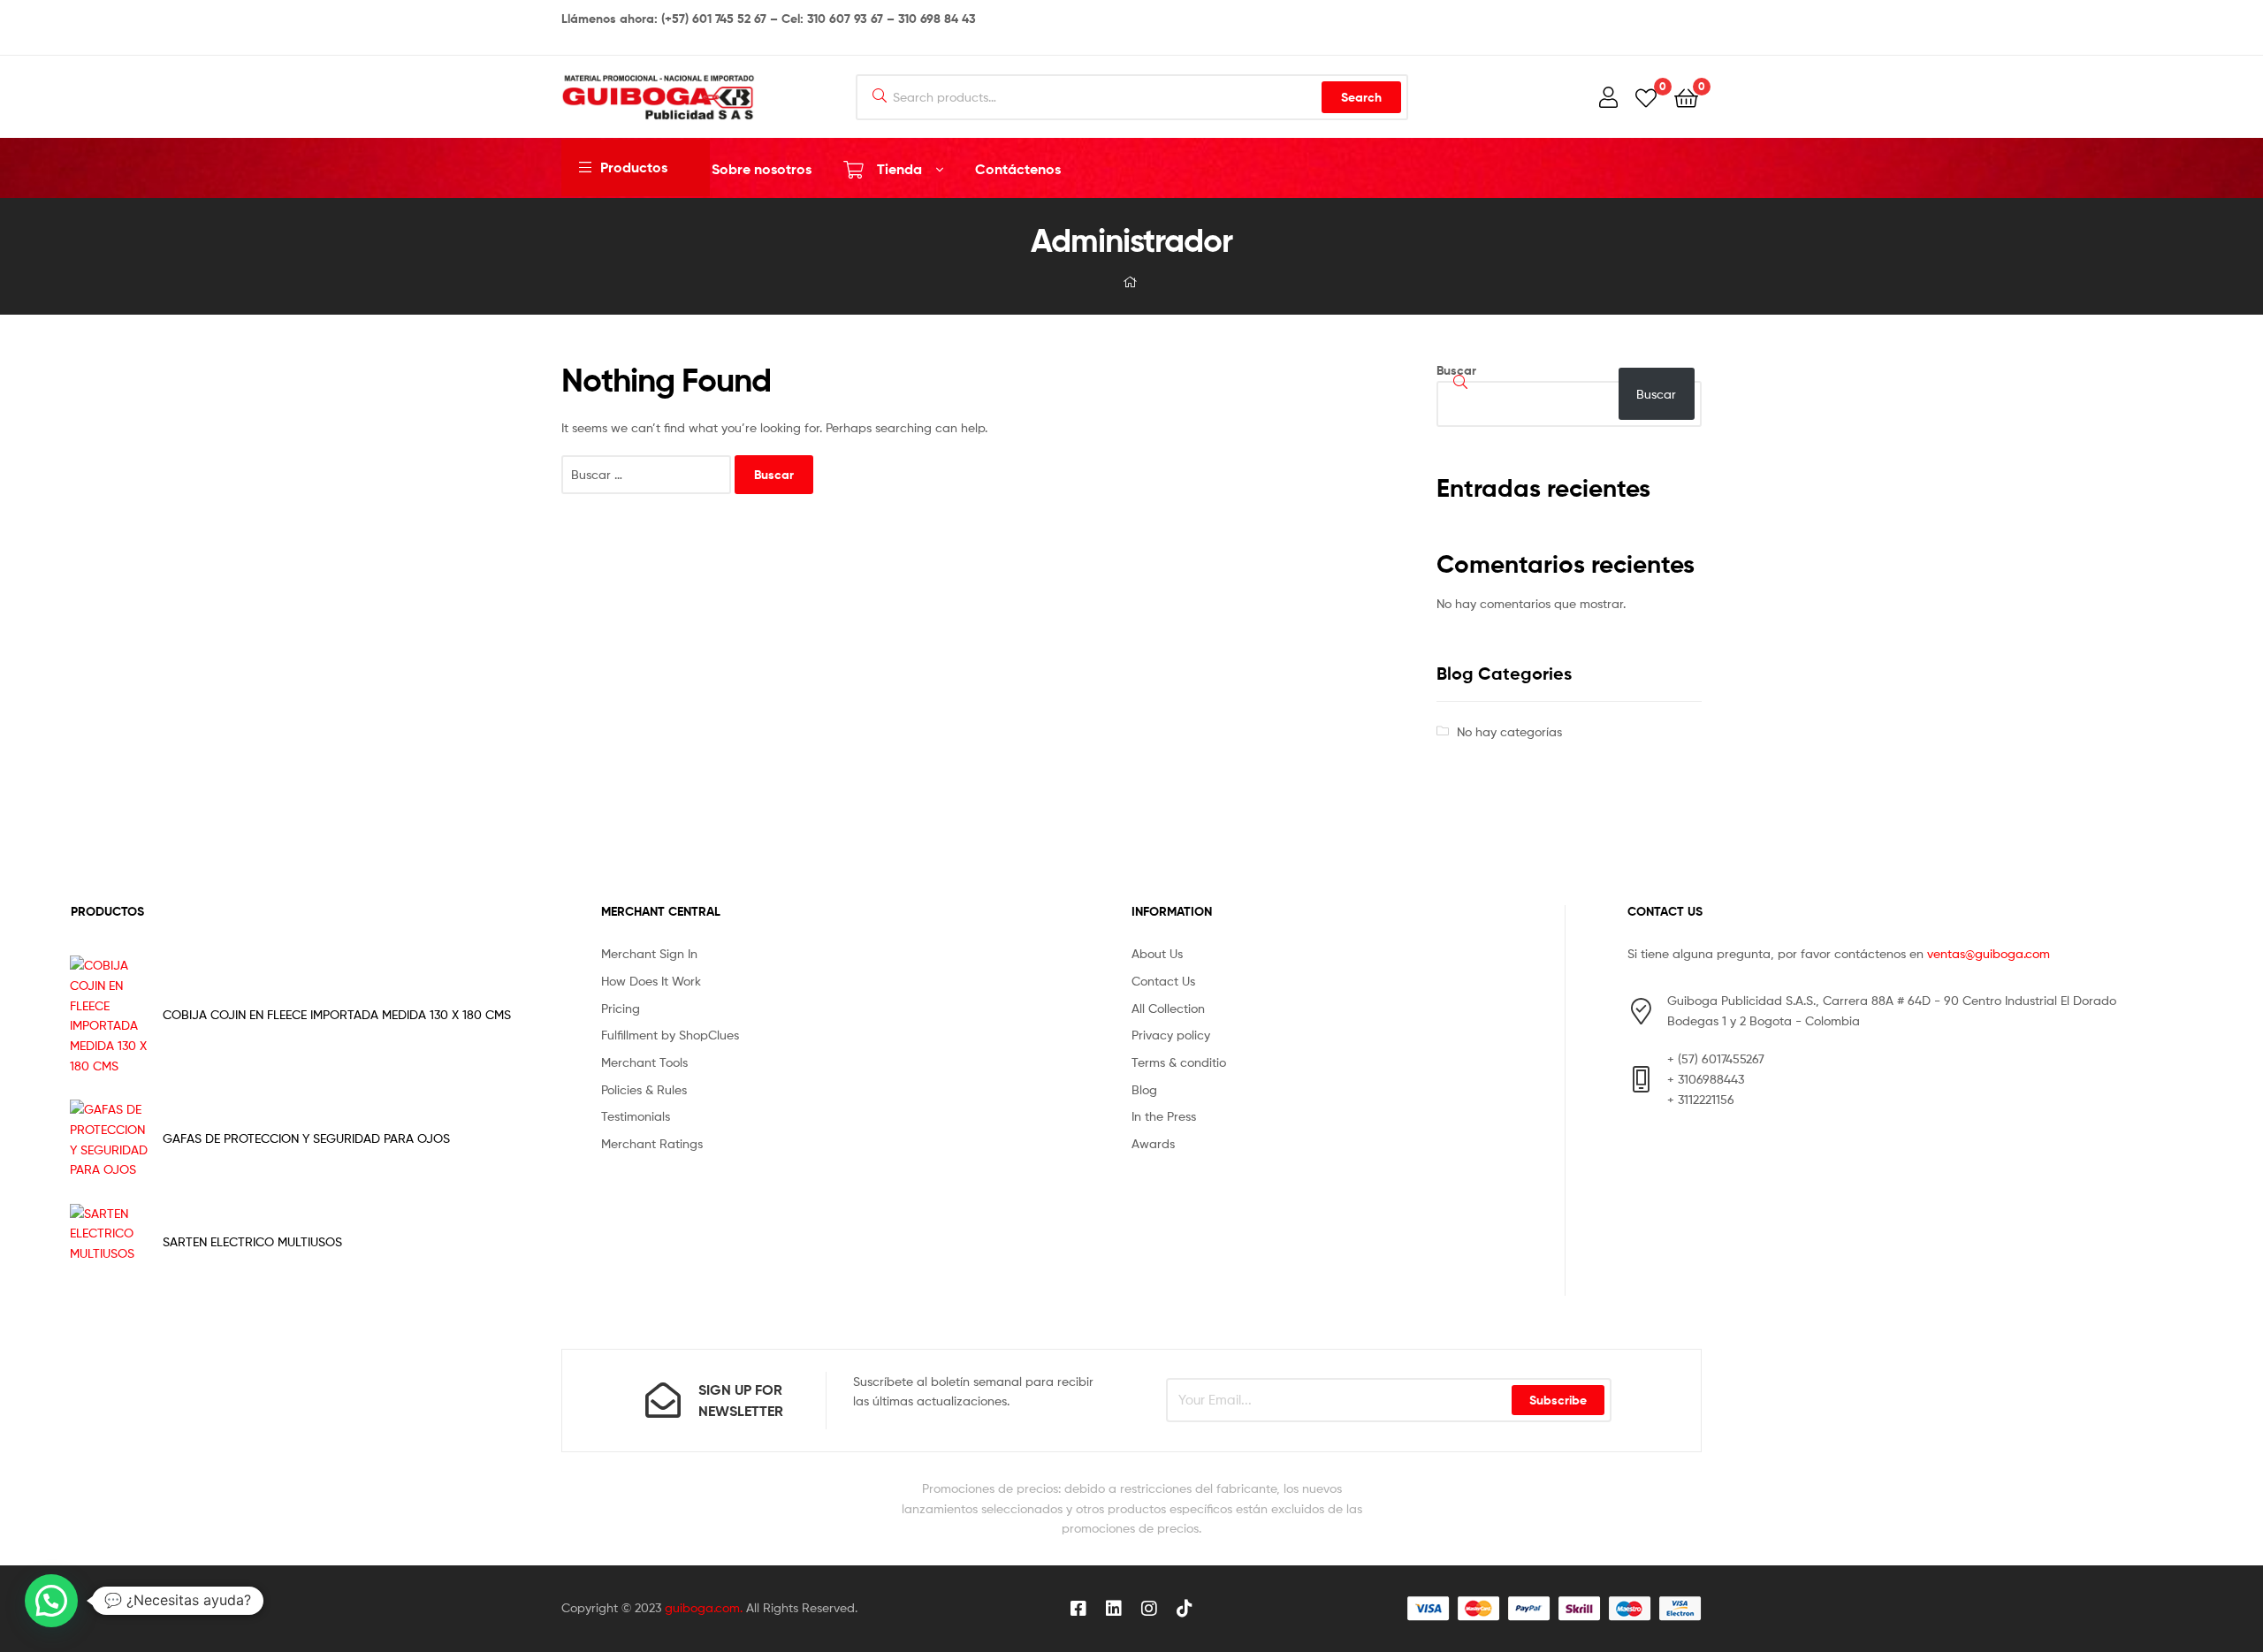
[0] (1646, 97)
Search (1361, 97)
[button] (51, 1601)
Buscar (1456, 370)
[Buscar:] (648, 474)
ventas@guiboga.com (1989, 953)
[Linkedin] (1114, 1609)
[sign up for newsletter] (663, 1400)
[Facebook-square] (1078, 1609)
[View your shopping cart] (1686, 97)
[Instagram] (1149, 1609)
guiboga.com (702, 1607)
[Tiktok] (1185, 1609)
